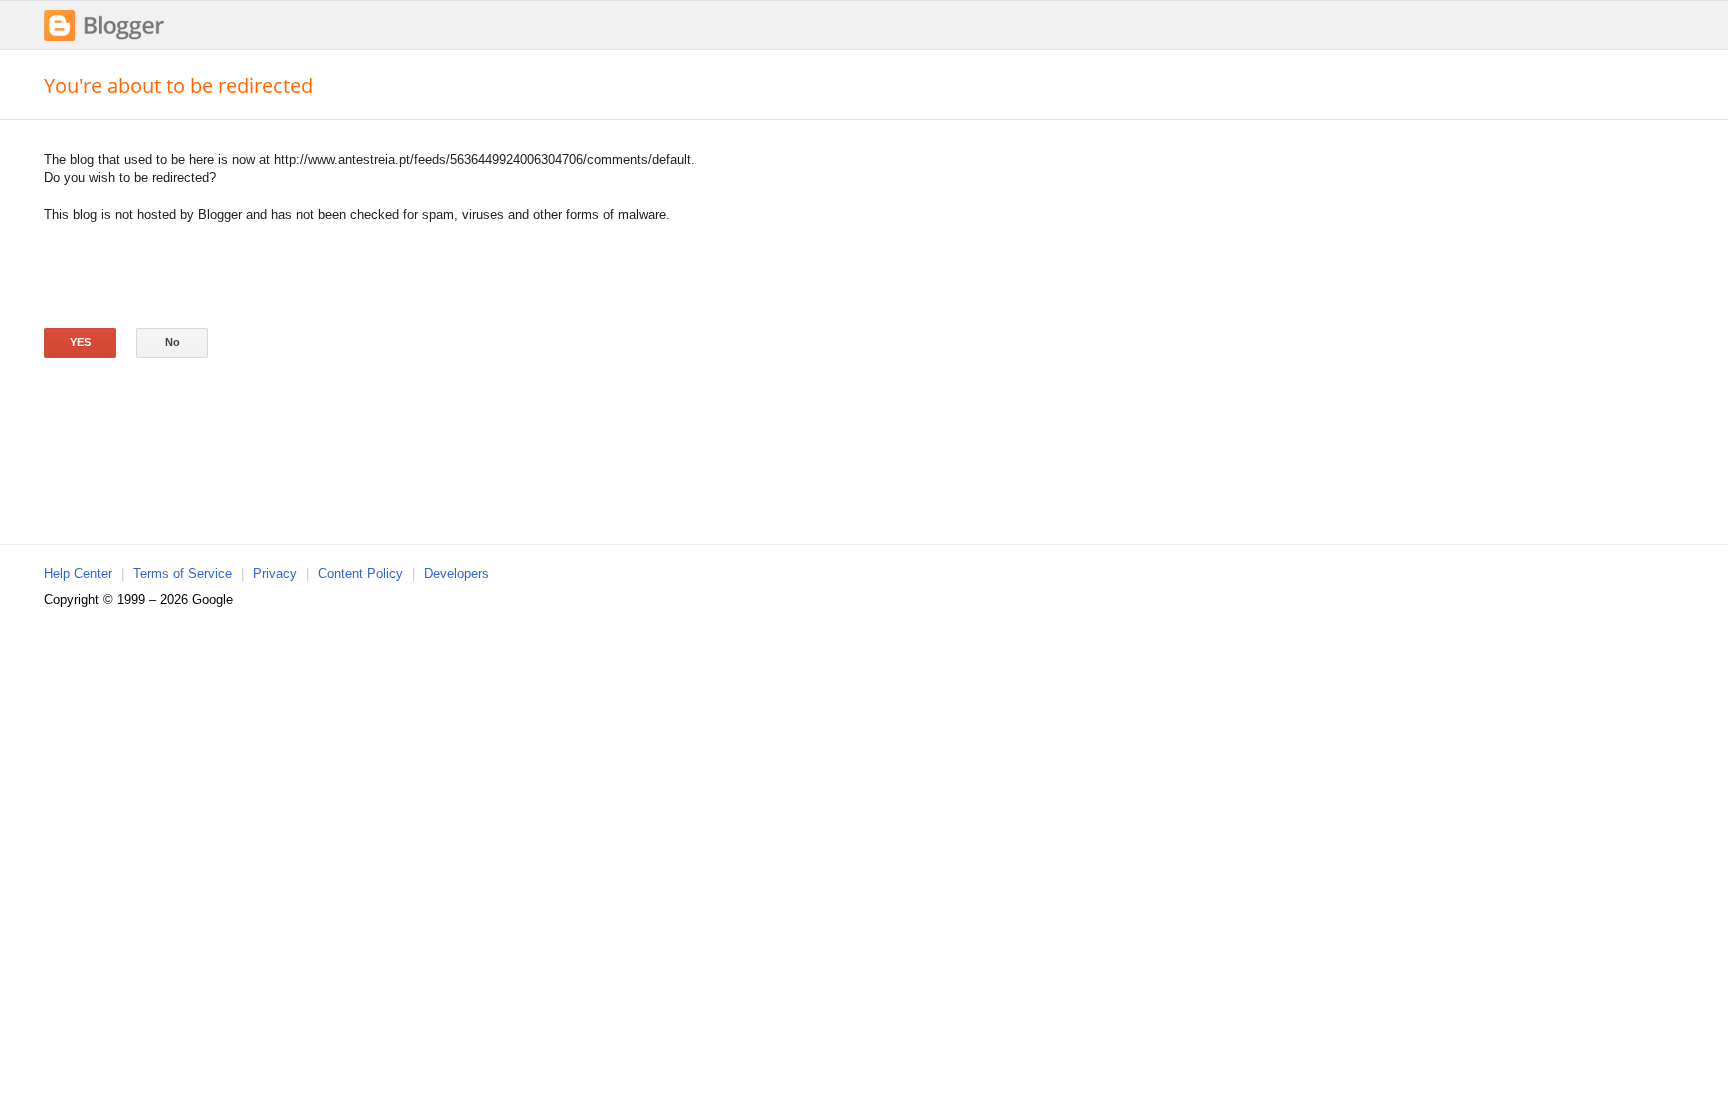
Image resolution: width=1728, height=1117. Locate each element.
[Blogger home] (104, 38)
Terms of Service (182, 573)
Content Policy (360, 573)
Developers (456, 573)
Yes (80, 342)
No (172, 342)
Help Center (78, 573)
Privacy (275, 573)
